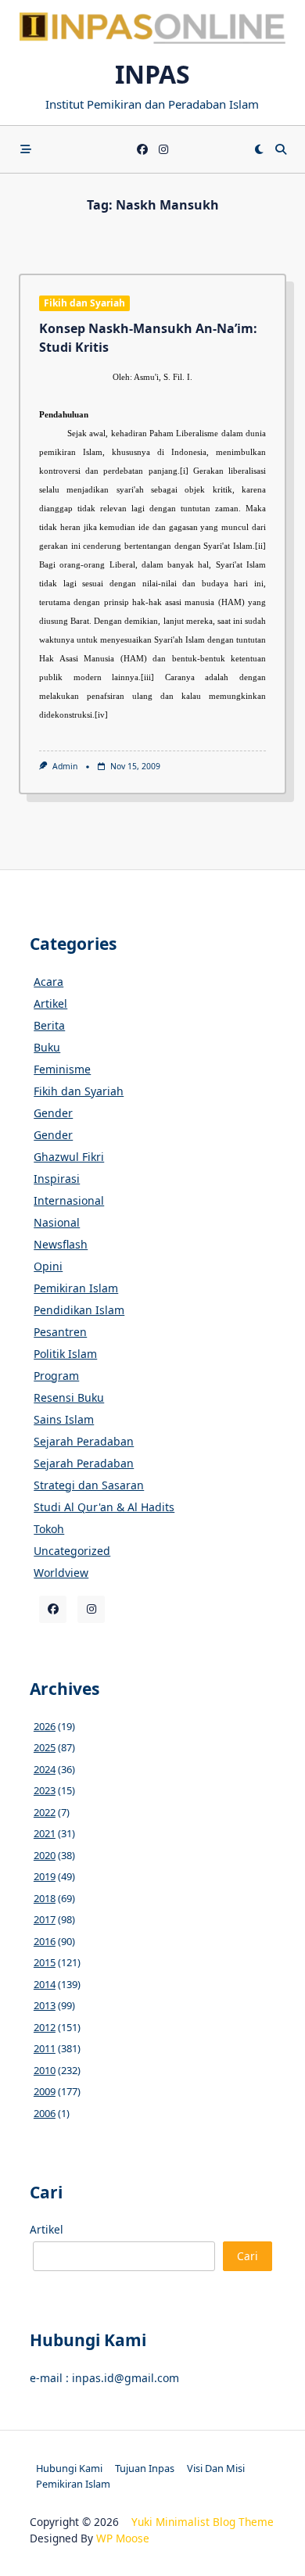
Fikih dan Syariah (84, 303)
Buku (47, 1047)
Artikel (50, 1003)
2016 (45, 1941)
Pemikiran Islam (76, 1288)
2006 (45, 2113)
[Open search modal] (281, 149)
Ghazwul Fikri (69, 1157)
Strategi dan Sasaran (89, 1485)
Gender (53, 1113)
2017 (45, 1919)
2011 (45, 2048)
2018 (45, 1898)
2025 (45, 1747)
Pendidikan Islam (79, 1310)
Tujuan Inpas (145, 2468)
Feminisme (62, 1069)
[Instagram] (163, 150)
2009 (45, 2091)
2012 (45, 2027)
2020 (45, 1855)
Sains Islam (64, 1419)
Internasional (69, 1200)
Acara (48, 982)
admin (65, 766)
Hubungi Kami (69, 2468)
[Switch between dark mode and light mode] (259, 149)
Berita (49, 1025)
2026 (45, 1726)
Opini (48, 1266)
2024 (45, 1769)
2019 (45, 1876)
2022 (45, 1812)
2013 (45, 2005)
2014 (45, 1984)
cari (248, 2256)
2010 (45, 2070)
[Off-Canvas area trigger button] (26, 149)
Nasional (57, 1222)
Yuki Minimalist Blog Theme (203, 2522)
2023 (45, 1790)
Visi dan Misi (216, 2468)
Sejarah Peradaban (84, 1441)
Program (56, 1376)
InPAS (152, 74)
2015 (45, 1962)
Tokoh (49, 1529)
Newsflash (61, 1244)
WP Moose (123, 2538)
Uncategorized (72, 1551)
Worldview (61, 1573)
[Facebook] (142, 150)
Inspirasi (57, 1179)
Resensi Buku (69, 1397)
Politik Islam (65, 1354)
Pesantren (60, 1332)
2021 (45, 1833)
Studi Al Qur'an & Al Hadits (104, 1507)
